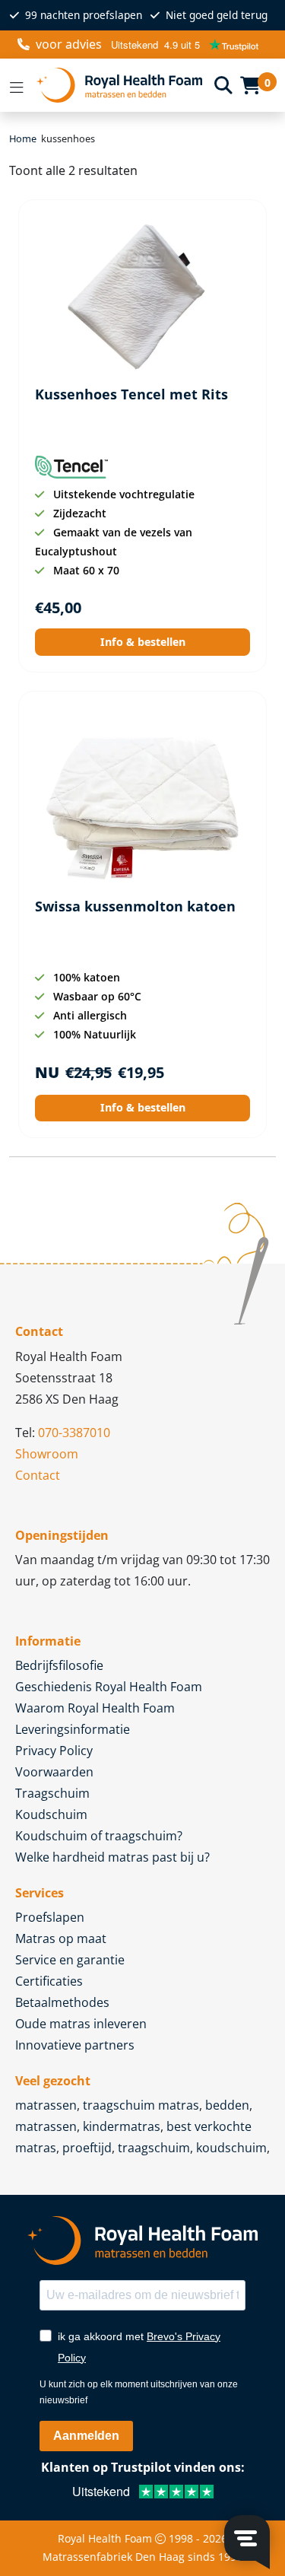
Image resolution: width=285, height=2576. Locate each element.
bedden (227, 2105)
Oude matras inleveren (81, 2024)
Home (23, 138)
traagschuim (154, 2148)
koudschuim (231, 2148)
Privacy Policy (54, 1751)
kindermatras (122, 2126)
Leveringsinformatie (73, 1729)
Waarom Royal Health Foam (95, 1708)
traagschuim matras (141, 2105)
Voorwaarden (54, 1772)
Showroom (47, 1454)
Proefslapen (50, 1917)
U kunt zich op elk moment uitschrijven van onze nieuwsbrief (139, 2392)
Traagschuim (52, 1793)
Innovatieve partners (75, 2045)
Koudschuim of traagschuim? (99, 1836)
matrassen (46, 2105)
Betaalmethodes (62, 2002)
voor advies (69, 44)
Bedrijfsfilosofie (59, 1665)
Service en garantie (70, 1960)
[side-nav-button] (17, 85)
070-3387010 (74, 1433)
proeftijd (87, 2148)
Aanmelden (86, 2436)
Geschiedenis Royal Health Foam (109, 1687)
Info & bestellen (143, 642)
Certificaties (49, 1981)
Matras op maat (61, 1938)
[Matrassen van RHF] (119, 86)
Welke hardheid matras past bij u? (112, 1857)
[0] (250, 85)
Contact (38, 1475)
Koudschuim (51, 1814)
